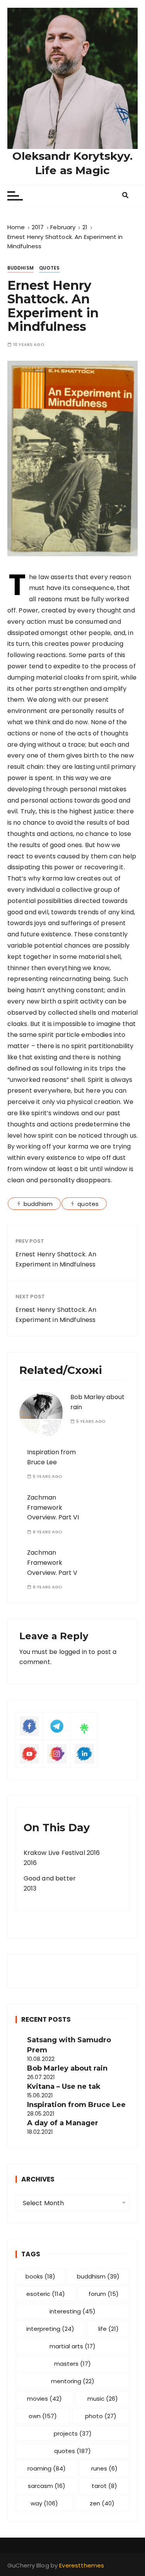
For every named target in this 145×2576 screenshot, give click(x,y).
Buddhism (20, 268)
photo (101, 2416)
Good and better (50, 1878)
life (108, 2329)
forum (104, 2294)
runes (104, 2468)
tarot (104, 2486)
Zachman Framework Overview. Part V (52, 1562)
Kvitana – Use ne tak (64, 2086)
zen (102, 2503)
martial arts (72, 2346)
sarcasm (47, 2486)
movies (44, 2399)
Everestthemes (82, 2565)
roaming (47, 2468)
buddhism (38, 1204)
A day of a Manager (63, 2123)
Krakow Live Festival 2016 (62, 1853)
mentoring (73, 2381)
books (40, 2276)
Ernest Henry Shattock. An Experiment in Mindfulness (56, 1259)
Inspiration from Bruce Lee (76, 2105)
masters (72, 2364)
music (103, 2399)
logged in (73, 1652)
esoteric (46, 2294)
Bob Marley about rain (67, 2068)
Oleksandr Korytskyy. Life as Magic (72, 163)
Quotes (49, 268)
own (43, 2416)
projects (73, 2433)
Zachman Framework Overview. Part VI (53, 1507)
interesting (72, 2311)
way (44, 2503)
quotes (88, 1204)
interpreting (50, 2329)
